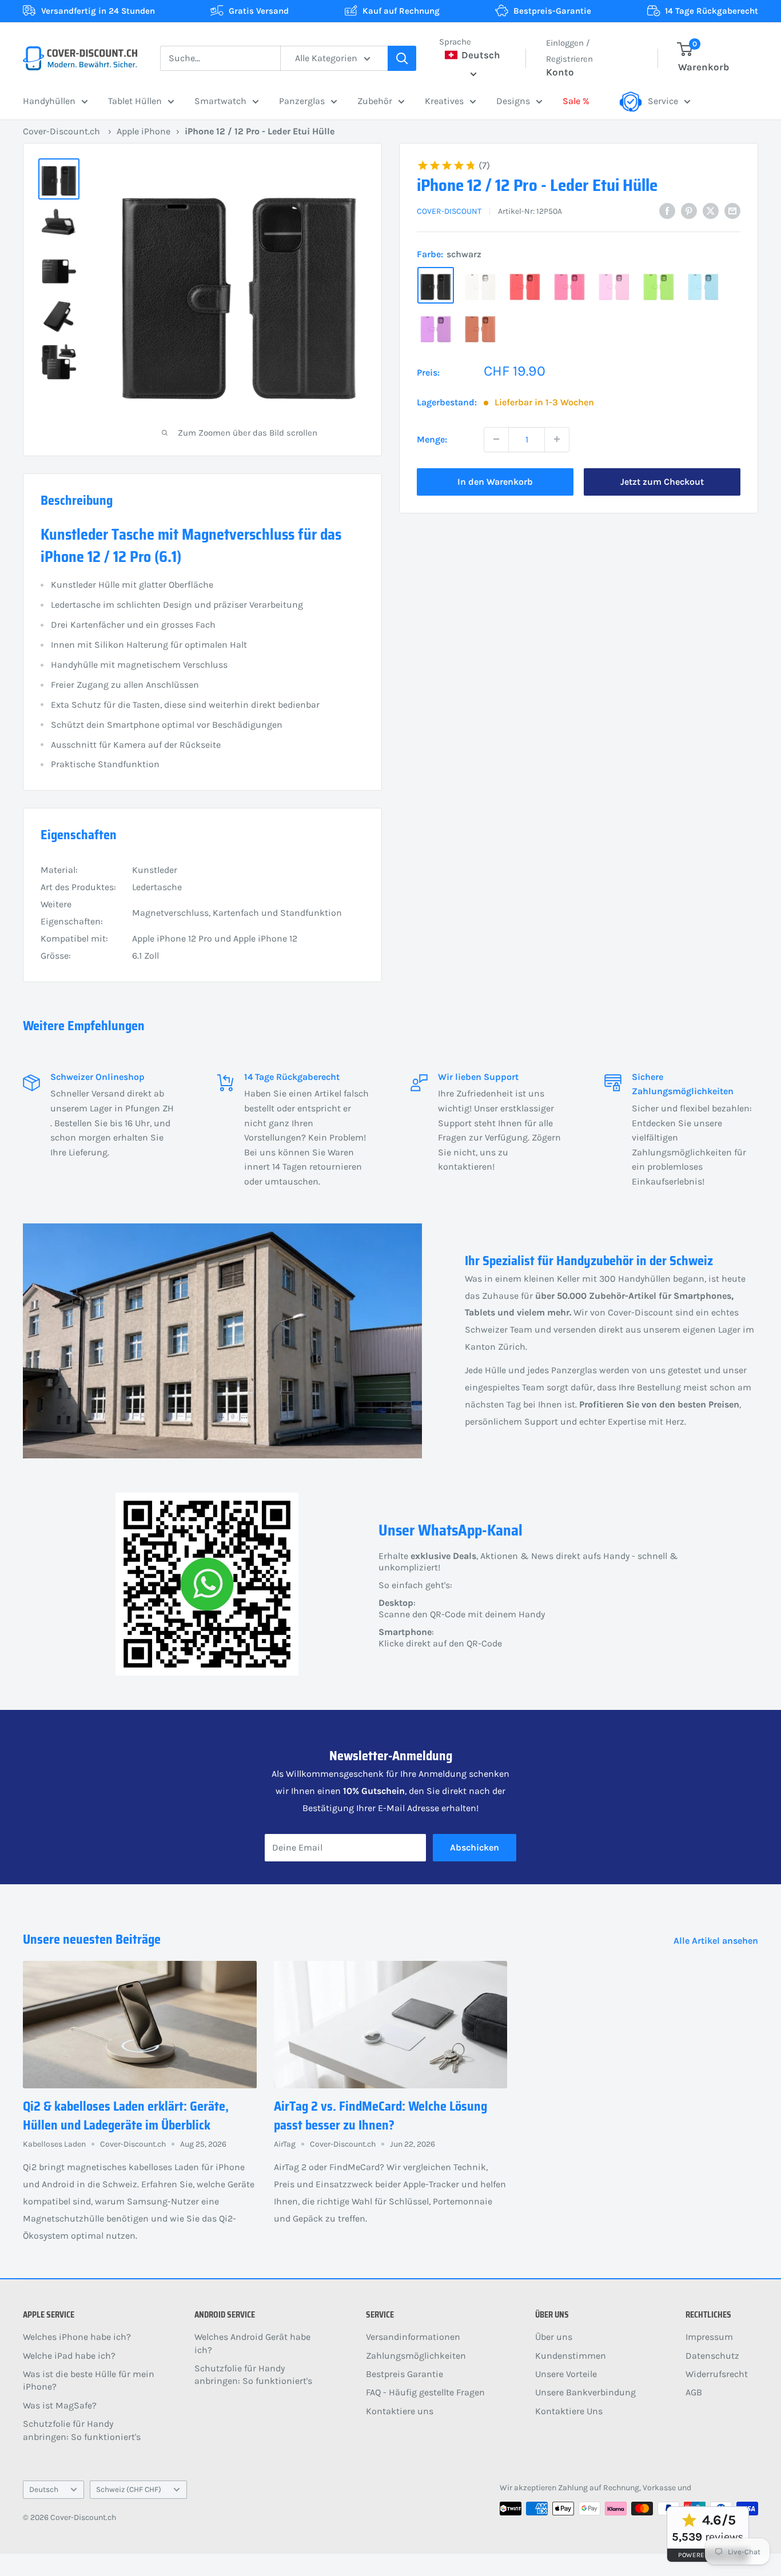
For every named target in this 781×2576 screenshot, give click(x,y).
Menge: (432, 439)
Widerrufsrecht (717, 2374)
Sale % (576, 101)
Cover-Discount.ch (61, 131)
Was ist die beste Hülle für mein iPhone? (89, 2380)
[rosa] (614, 285)
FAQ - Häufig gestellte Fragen (425, 2392)
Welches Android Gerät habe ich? (252, 2343)
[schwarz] (436, 285)
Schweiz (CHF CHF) (129, 2489)
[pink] (569, 285)
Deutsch (44, 2489)
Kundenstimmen (571, 2356)
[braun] (480, 328)
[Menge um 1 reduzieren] (496, 439)
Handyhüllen (49, 101)
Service (663, 101)
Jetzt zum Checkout (662, 481)
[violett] (436, 328)
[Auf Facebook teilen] (667, 210)
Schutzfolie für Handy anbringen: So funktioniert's (82, 2430)
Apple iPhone (144, 131)
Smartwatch (220, 101)
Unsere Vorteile (566, 2374)
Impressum (709, 2337)
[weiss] (480, 285)
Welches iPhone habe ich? (77, 2337)
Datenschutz (712, 2356)
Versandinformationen (413, 2337)
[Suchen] (402, 58)
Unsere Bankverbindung (585, 2392)
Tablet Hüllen (135, 101)
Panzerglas (302, 101)
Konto (560, 72)
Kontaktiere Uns (569, 2411)
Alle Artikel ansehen (717, 1941)
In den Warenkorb (495, 481)
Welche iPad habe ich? (69, 2356)
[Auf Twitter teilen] (711, 210)
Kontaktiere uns (400, 2411)
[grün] (659, 285)
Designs (513, 101)
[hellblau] (703, 285)
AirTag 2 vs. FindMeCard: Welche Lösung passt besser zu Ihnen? (380, 2116)
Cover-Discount (449, 211)
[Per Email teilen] (732, 210)
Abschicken (475, 1847)
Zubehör (375, 101)
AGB (694, 2392)
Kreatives (444, 101)
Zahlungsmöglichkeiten (416, 2356)
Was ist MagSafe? (60, 2405)
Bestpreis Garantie (405, 2374)
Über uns (554, 2337)
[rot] (525, 285)
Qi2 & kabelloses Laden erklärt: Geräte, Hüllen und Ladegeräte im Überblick (126, 2116)
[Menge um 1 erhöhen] (557, 439)
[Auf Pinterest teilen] (689, 210)
